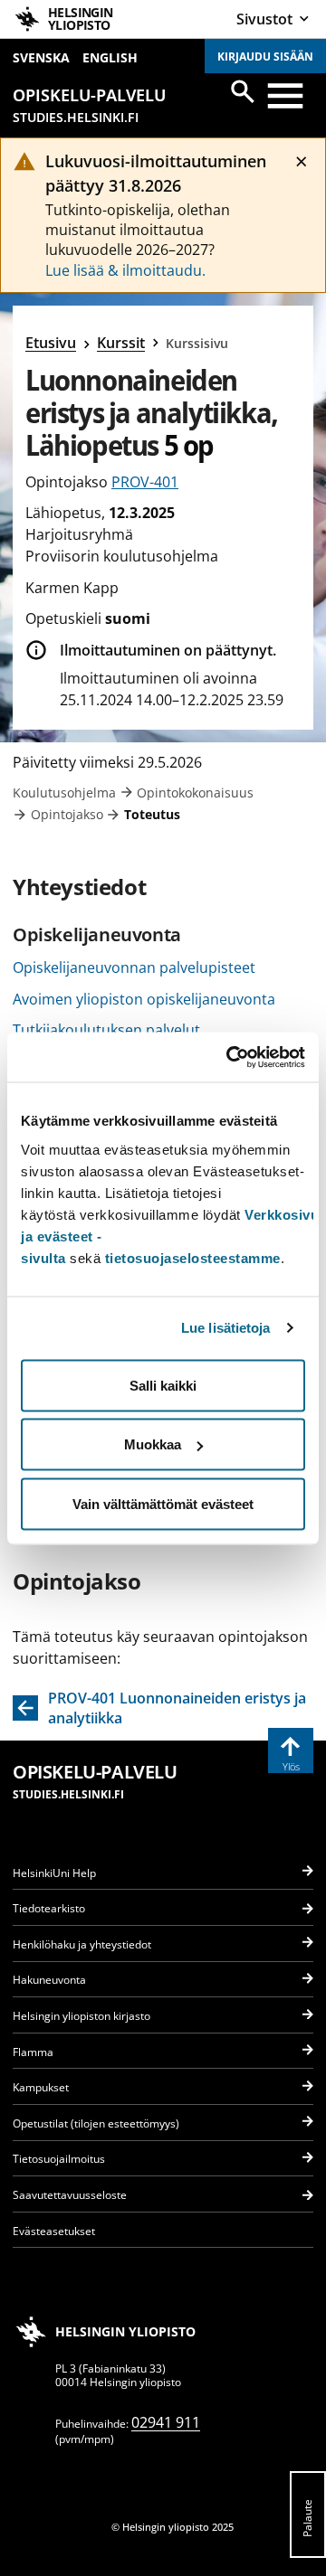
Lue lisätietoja (226, 1328)
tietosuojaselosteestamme (193, 1257)
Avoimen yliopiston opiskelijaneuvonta (144, 999)
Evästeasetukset (54, 2231)
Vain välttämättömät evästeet (163, 1503)
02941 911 (166, 2422)
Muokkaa (153, 1444)
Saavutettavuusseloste (70, 2195)
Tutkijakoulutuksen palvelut (106, 1030)
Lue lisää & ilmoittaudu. (125, 270)
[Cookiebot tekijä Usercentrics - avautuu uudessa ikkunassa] (230, 1057)
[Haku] (243, 91)
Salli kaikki (163, 1385)
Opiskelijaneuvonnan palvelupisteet (134, 967)
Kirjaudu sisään (265, 57)
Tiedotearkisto (49, 1908)
